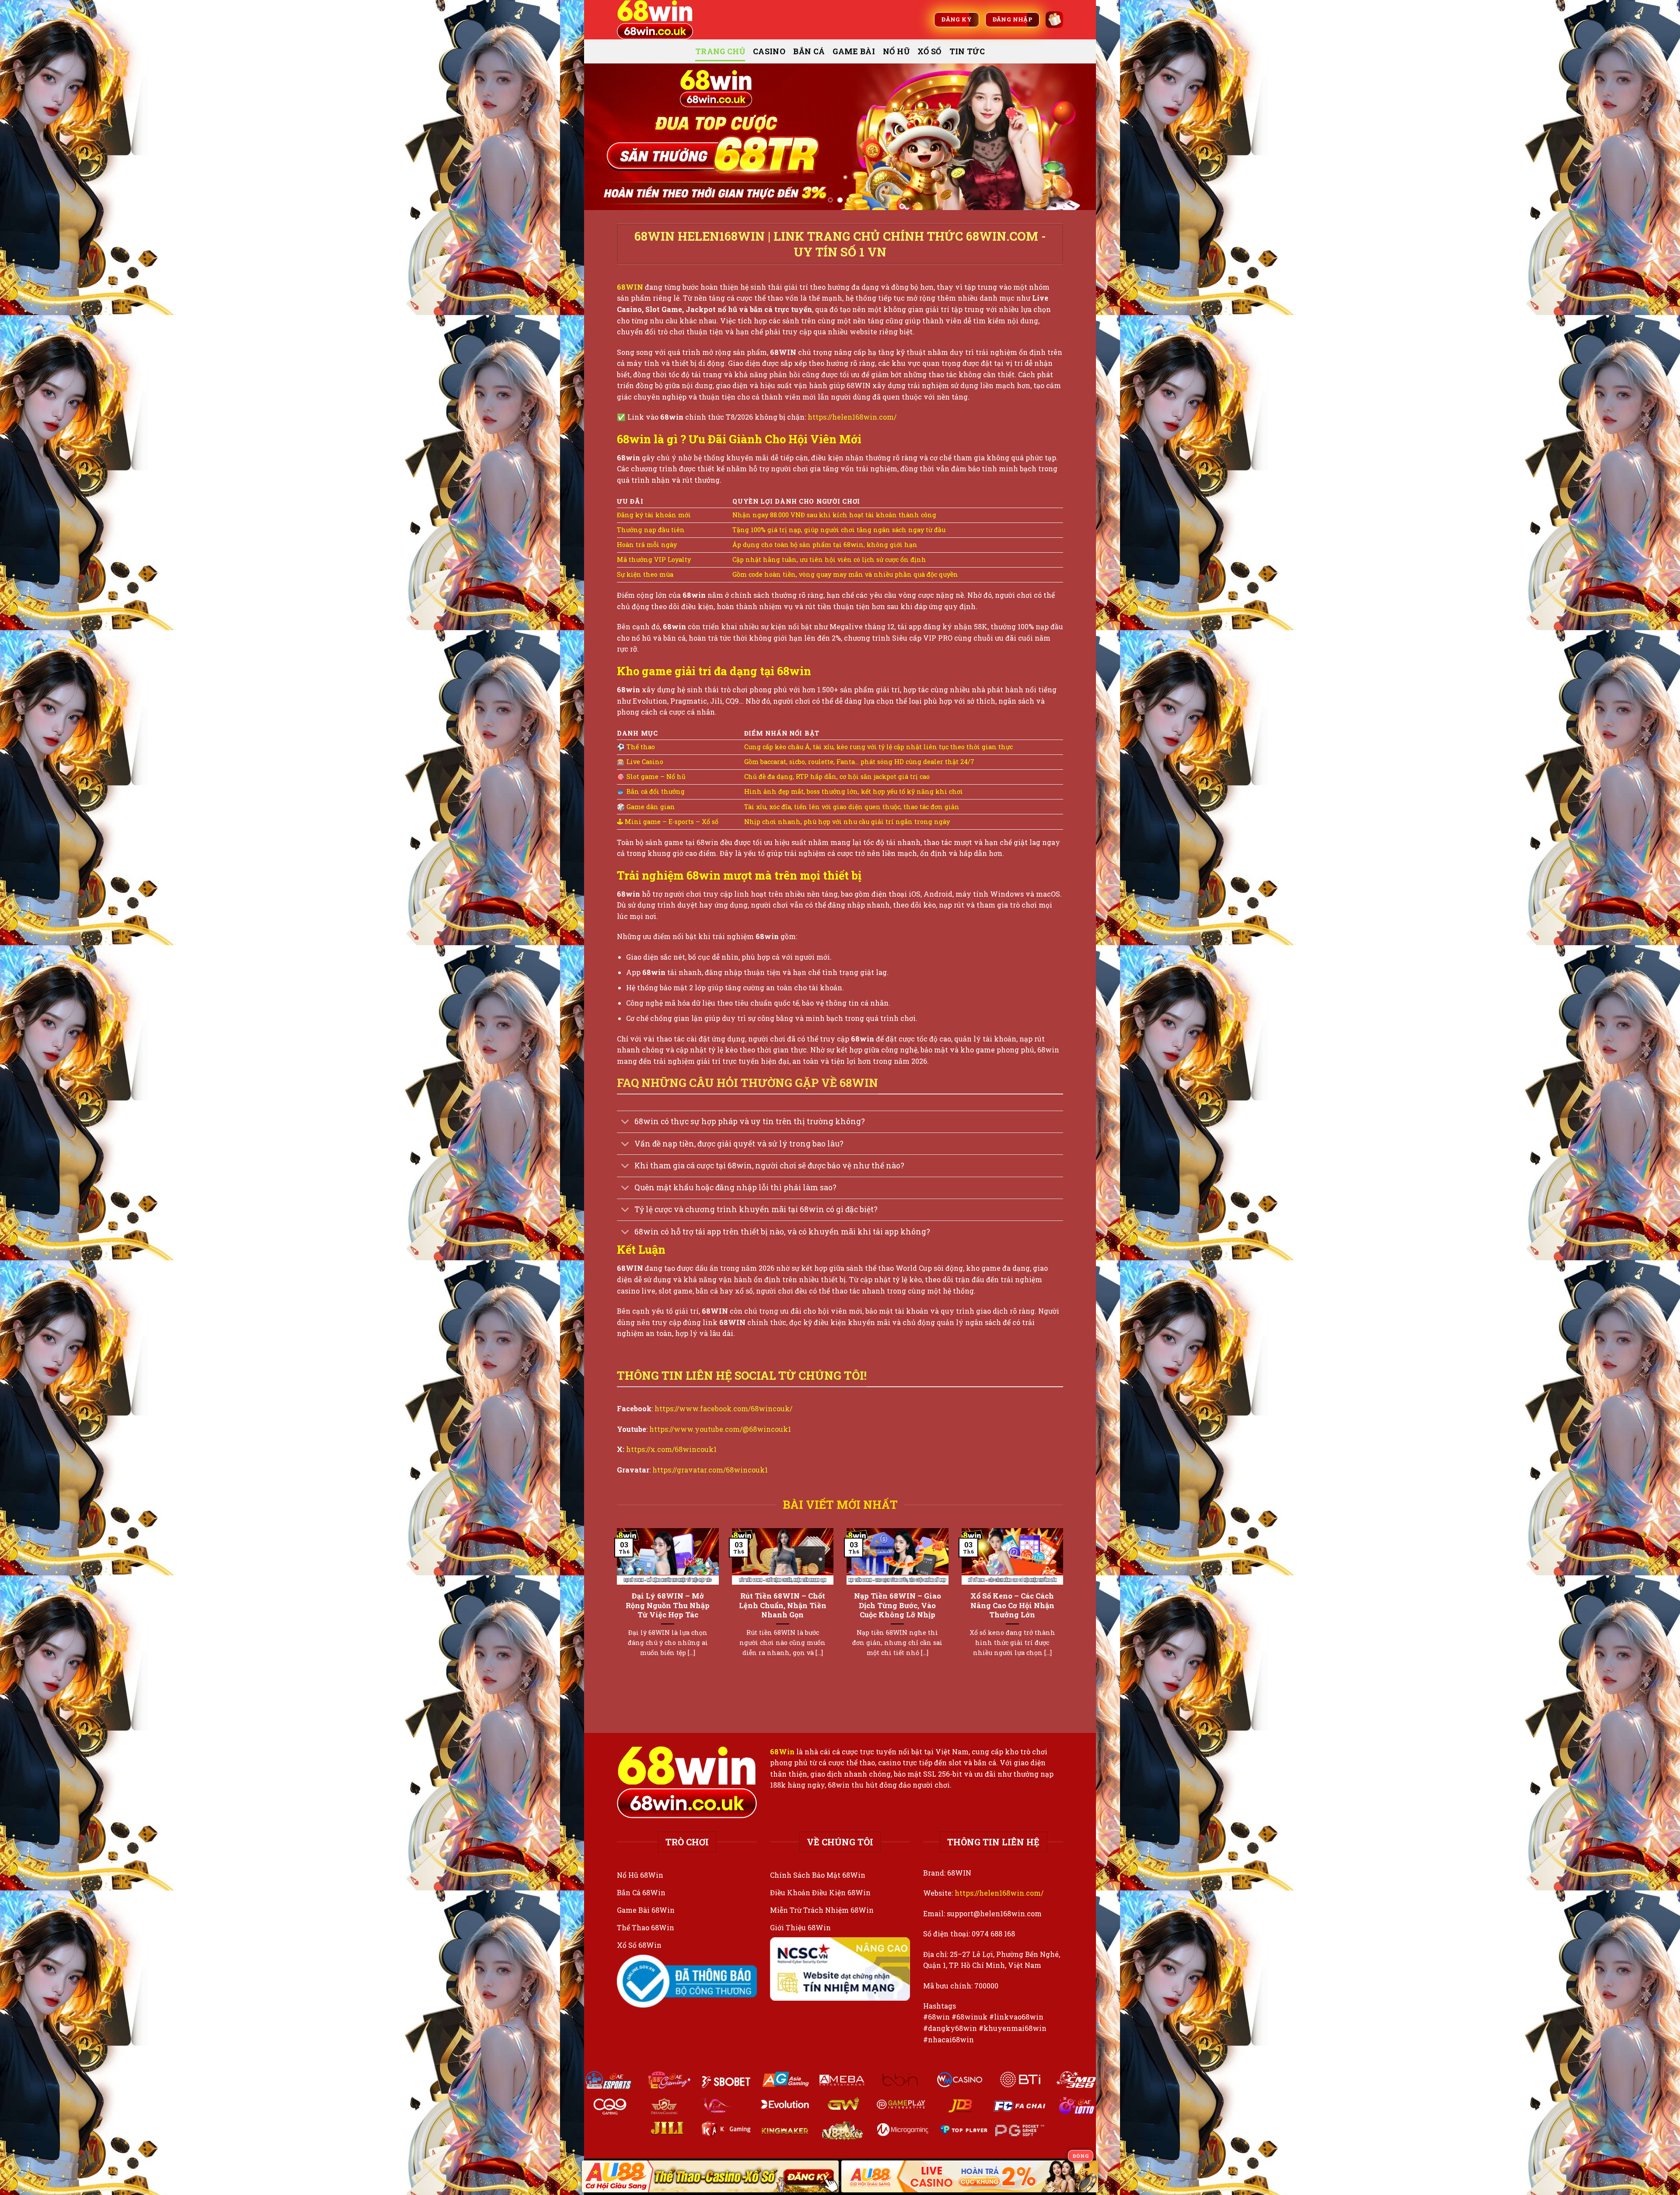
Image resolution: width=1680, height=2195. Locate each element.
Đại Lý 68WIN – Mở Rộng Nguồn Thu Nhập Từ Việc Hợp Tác (668, 1605)
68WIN (630, 287)
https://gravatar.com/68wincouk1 (710, 1470)
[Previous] (605, 137)
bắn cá (809, 51)
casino (769, 51)
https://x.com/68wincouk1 (671, 1449)
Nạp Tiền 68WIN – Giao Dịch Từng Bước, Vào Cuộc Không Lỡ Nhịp (898, 1605)
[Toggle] (625, 1123)
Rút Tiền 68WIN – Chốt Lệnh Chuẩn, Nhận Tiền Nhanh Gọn (783, 1605)
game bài (854, 51)
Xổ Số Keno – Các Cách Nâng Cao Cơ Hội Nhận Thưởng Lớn (1012, 1605)
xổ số (929, 51)
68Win (782, 1751)
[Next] (1074, 137)
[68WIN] (661, 20)
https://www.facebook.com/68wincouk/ (723, 1408)
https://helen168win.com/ (852, 417)
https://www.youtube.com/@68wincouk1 (720, 1429)
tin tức (967, 51)
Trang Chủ (720, 51)
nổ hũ (896, 51)
